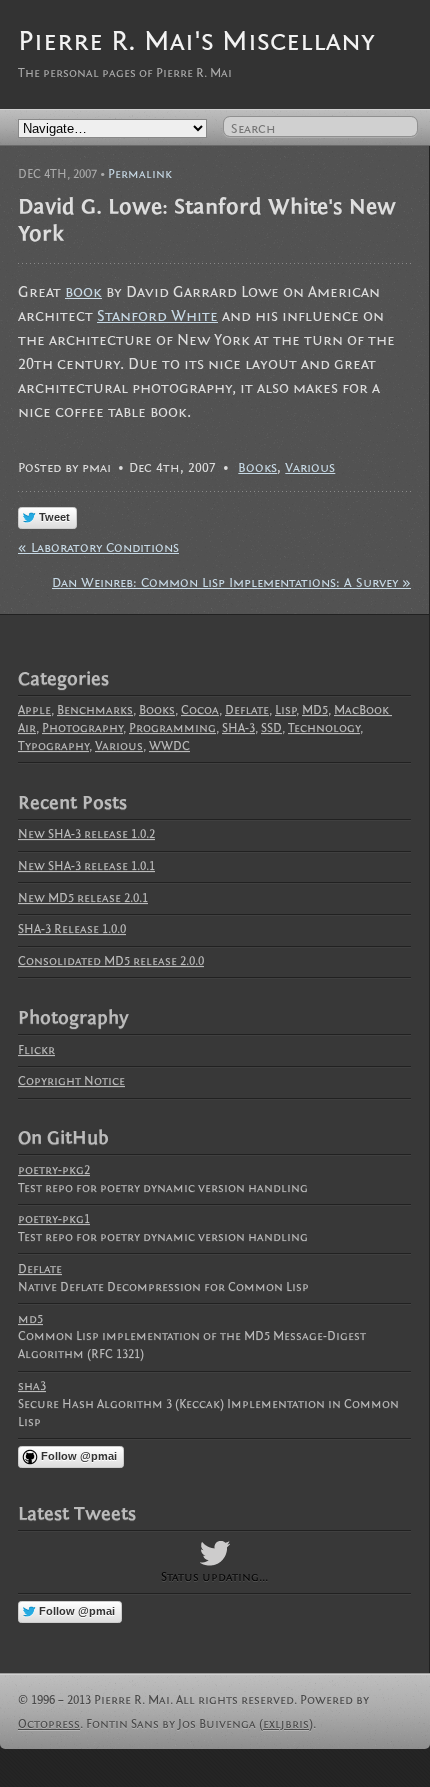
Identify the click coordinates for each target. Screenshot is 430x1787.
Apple (34, 710)
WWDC (169, 746)
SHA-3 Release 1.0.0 (72, 929)
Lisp (285, 710)
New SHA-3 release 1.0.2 (86, 834)
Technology (324, 728)
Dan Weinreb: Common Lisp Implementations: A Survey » (231, 582)
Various (310, 467)
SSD (271, 728)
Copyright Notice (71, 1081)
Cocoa (200, 710)
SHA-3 (238, 728)
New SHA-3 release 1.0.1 (86, 866)
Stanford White (157, 316)
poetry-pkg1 (54, 1219)
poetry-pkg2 (54, 1170)
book (83, 292)
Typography (53, 746)
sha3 (32, 1386)
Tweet (54, 517)
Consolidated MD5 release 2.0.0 (111, 961)
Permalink (140, 174)
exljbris (286, 1724)
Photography (82, 728)
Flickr (36, 1050)
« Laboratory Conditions (98, 547)
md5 (30, 1319)
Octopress (49, 1724)
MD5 (315, 710)
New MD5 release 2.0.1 (83, 898)
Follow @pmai (79, 1456)
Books (257, 467)
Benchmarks (95, 710)
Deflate (247, 710)
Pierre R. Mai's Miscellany (196, 41)
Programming (172, 728)
